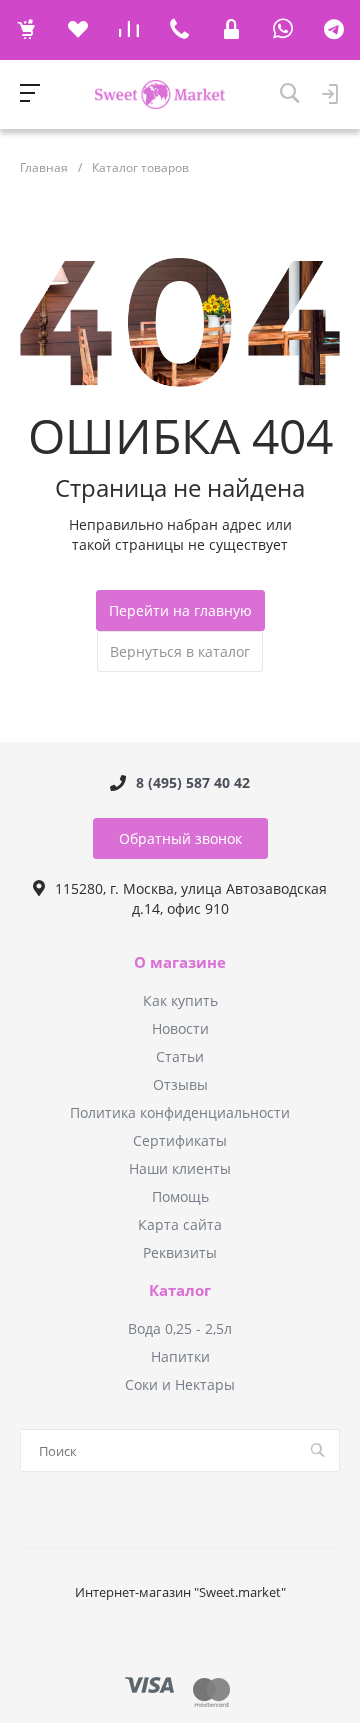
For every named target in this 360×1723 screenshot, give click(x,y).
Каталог (180, 1291)
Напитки (180, 1356)
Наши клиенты (180, 1168)
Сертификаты (180, 1140)
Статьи (180, 1056)
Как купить (180, 1000)
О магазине (180, 963)
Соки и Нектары (180, 1384)
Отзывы (180, 1084)
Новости (180, 1028)
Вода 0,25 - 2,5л (180, 1328)
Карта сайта (180, 1224)
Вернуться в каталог (180, 651)
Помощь (180, 1196)
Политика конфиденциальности (180, 1112)
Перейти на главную (180, 610)
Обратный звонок (180, 838)
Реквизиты (180, 1252)
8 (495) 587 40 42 (193, 782)
